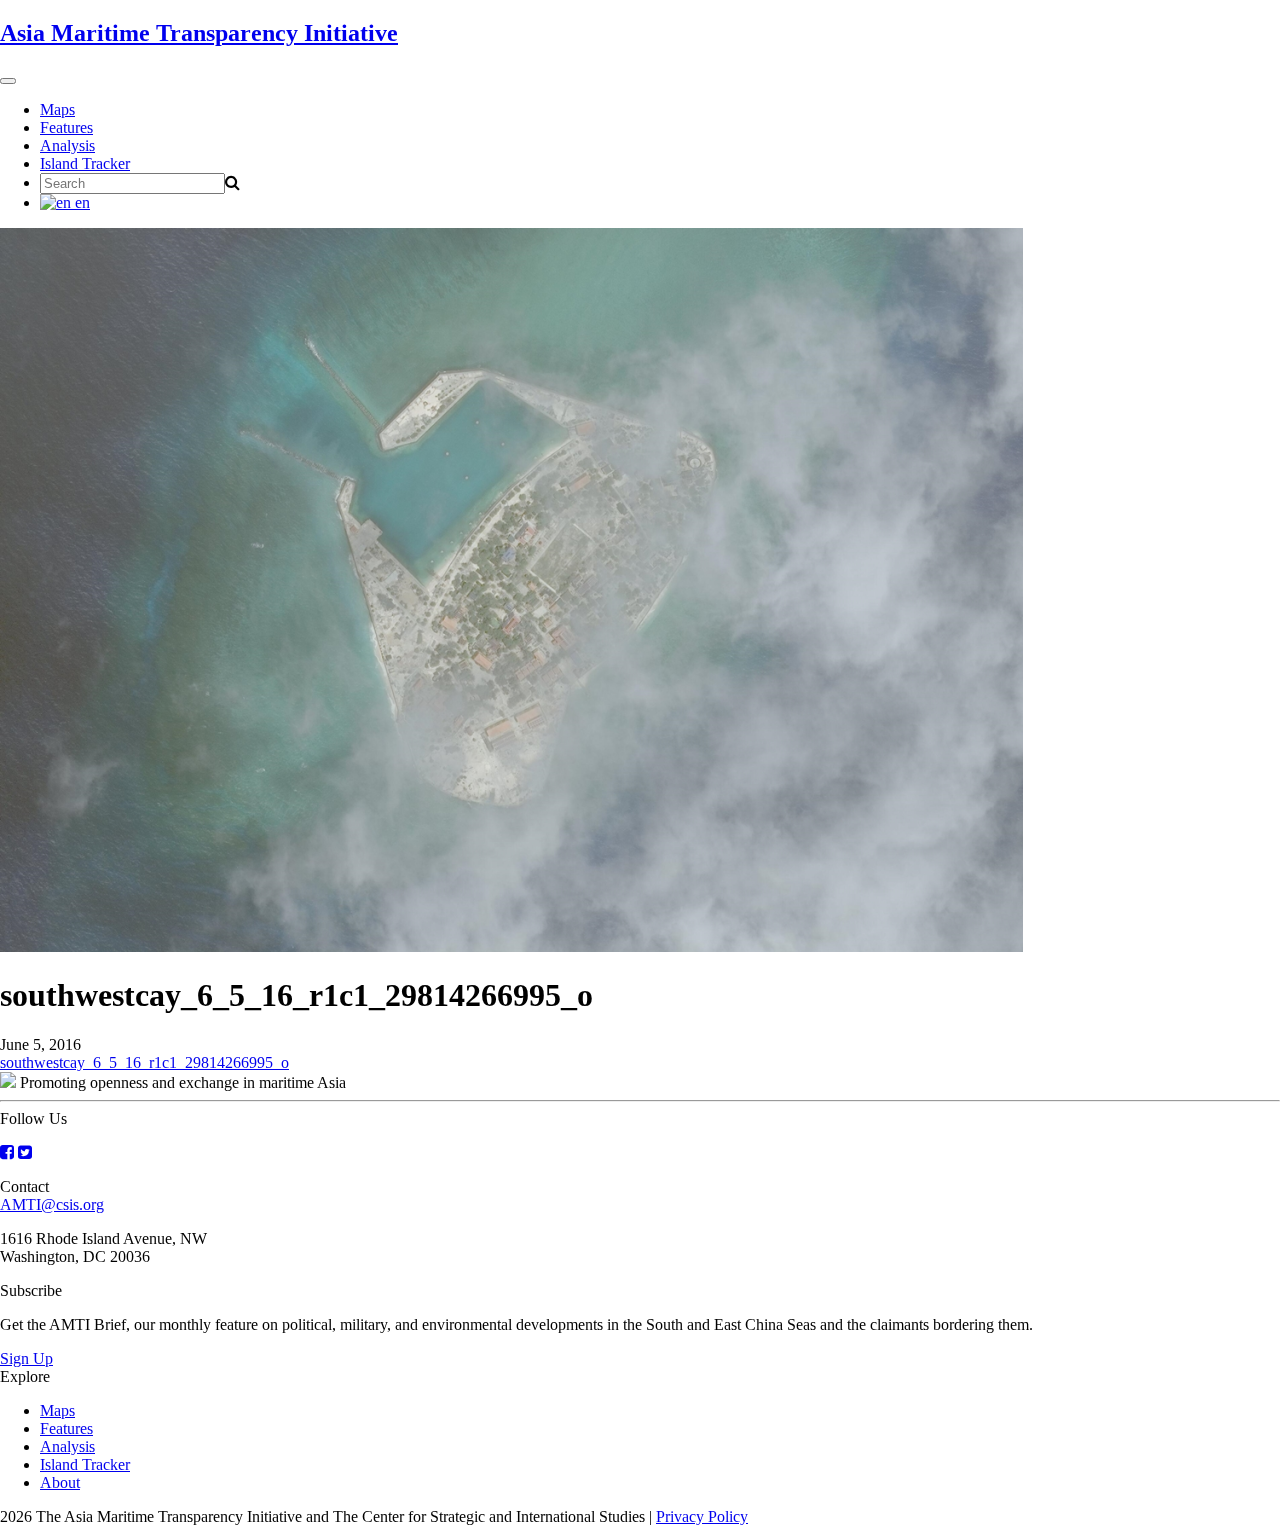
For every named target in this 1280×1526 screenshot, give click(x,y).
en (80, 202)
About (60, 1482)
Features (66, 127)
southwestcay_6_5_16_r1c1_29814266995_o (144, 1062)
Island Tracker (85, 163)
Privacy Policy (702, 1516)
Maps (57, 109)
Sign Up (26, 1358)
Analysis (67, 145)
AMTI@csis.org (52, 1204)
